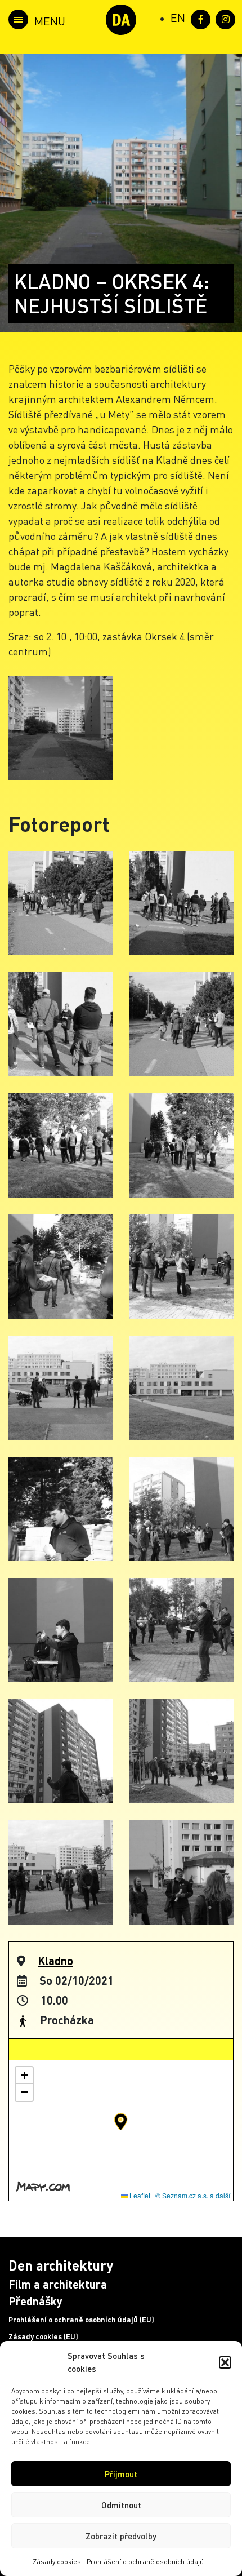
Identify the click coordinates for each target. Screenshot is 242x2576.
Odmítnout (121, 2505)
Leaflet (139, 2195)
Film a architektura (58, 2284)
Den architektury (61, 2265)
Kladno (55, 1961)
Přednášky (35, 2301)
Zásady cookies (57, 2562)
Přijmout (121, 2474)
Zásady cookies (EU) (43, 2336)
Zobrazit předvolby (121, 2536)
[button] (225, 2362)
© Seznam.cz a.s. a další (193, 2195)
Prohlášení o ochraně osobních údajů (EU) (81, 2320)
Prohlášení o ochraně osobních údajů (145, 2562)
